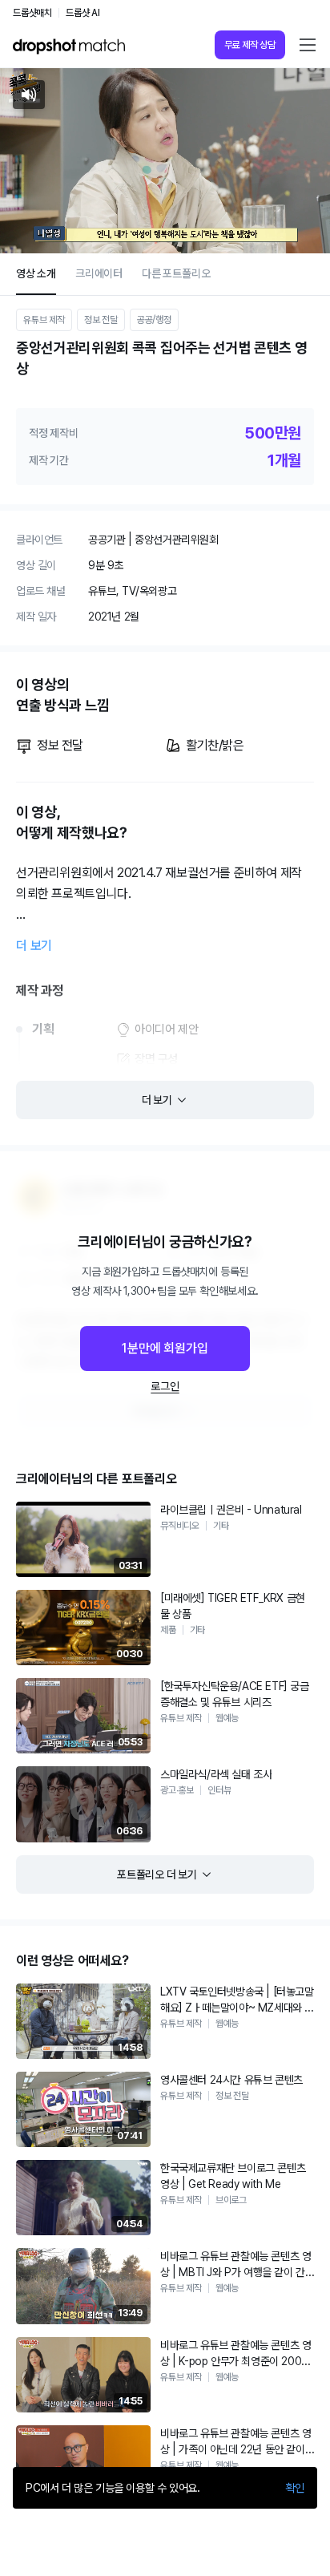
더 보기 (34, 946)
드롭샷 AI (83, 13)
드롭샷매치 (32, 13)
